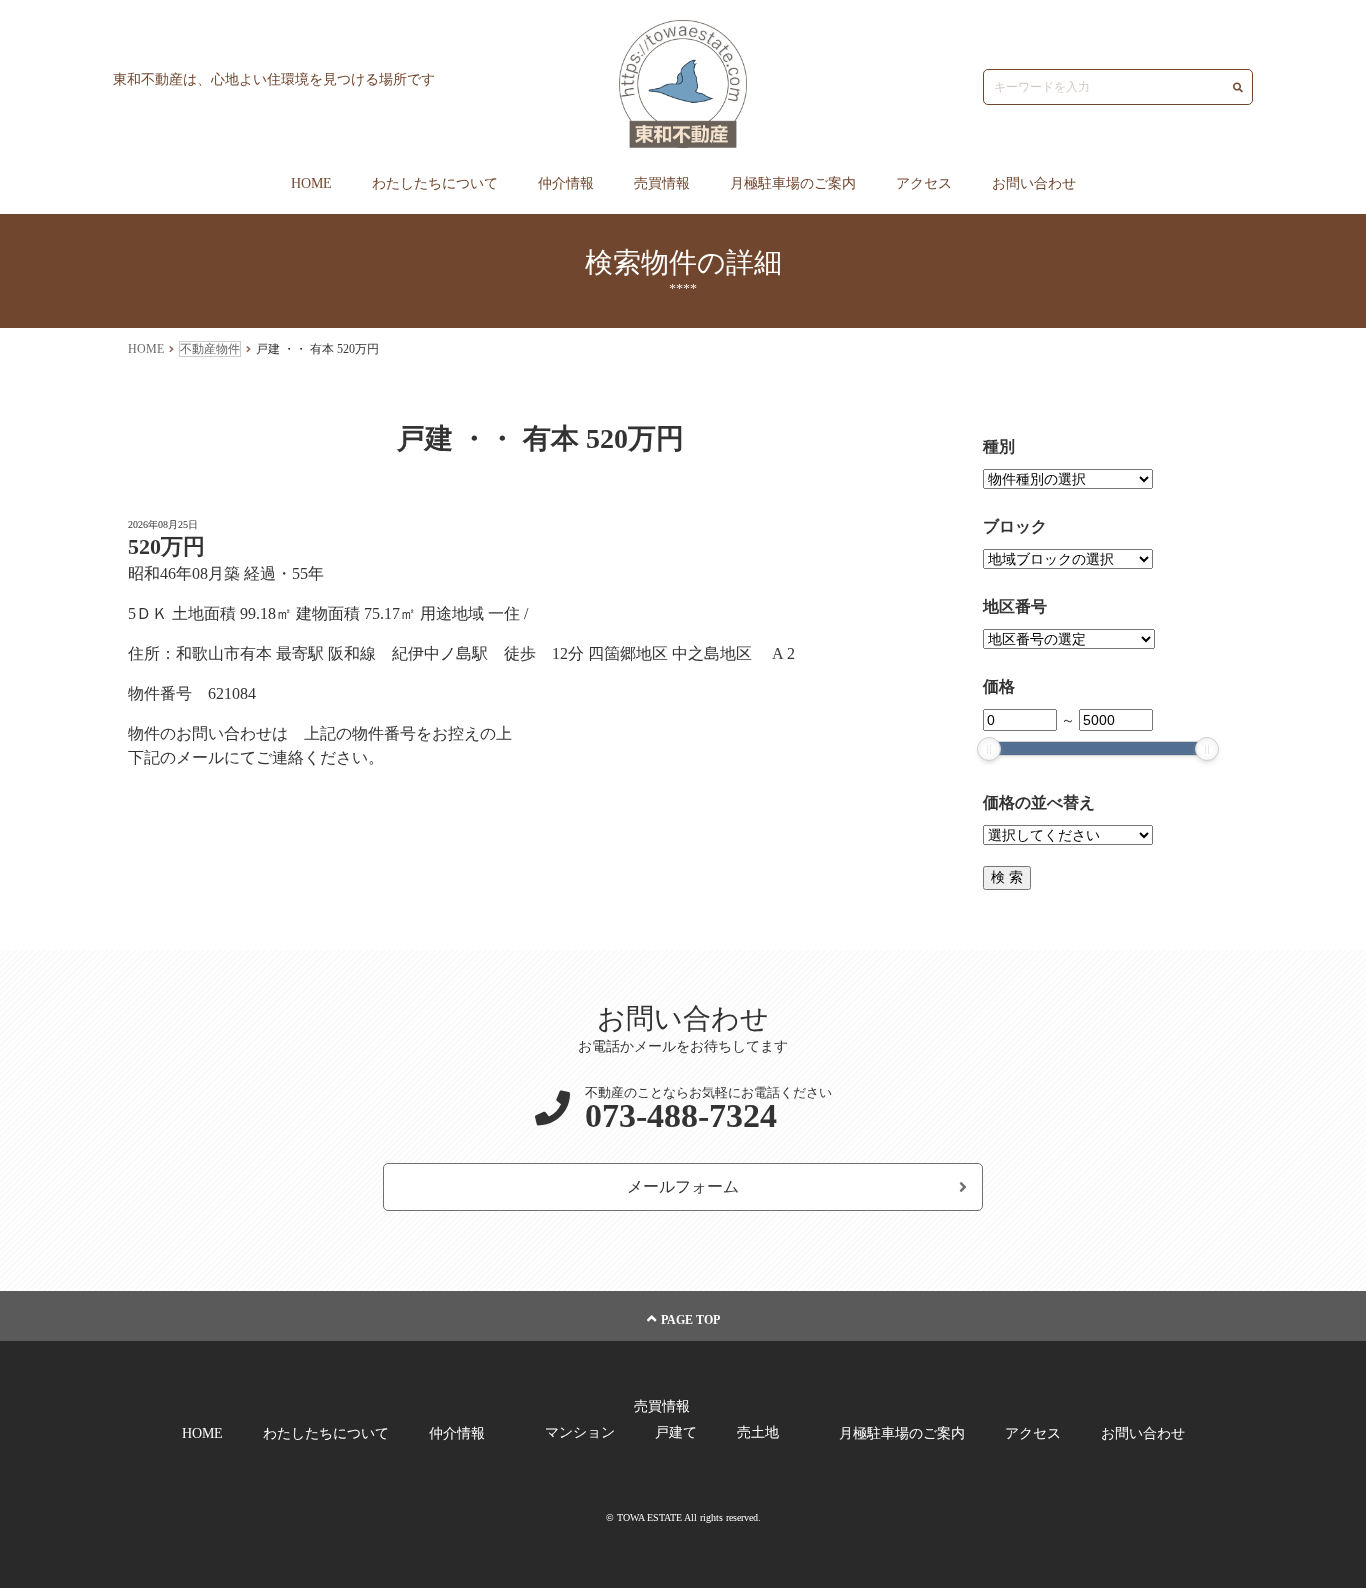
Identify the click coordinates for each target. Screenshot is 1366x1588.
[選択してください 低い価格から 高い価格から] (1068, 835)
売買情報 (662, 183)
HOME (311, 183)
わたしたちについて (435, 183)
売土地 (758, 1432)
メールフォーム (683, 1186)
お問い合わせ (1034, 183)
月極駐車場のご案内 (793, 183)
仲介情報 (566, 183)
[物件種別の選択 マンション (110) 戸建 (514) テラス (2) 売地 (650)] (1068, 479)
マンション (580, 1432)
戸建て (676, 1432)
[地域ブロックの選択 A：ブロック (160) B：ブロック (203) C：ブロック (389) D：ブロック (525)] (1068, 559)
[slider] (989, 749)
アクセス (924, 183)
